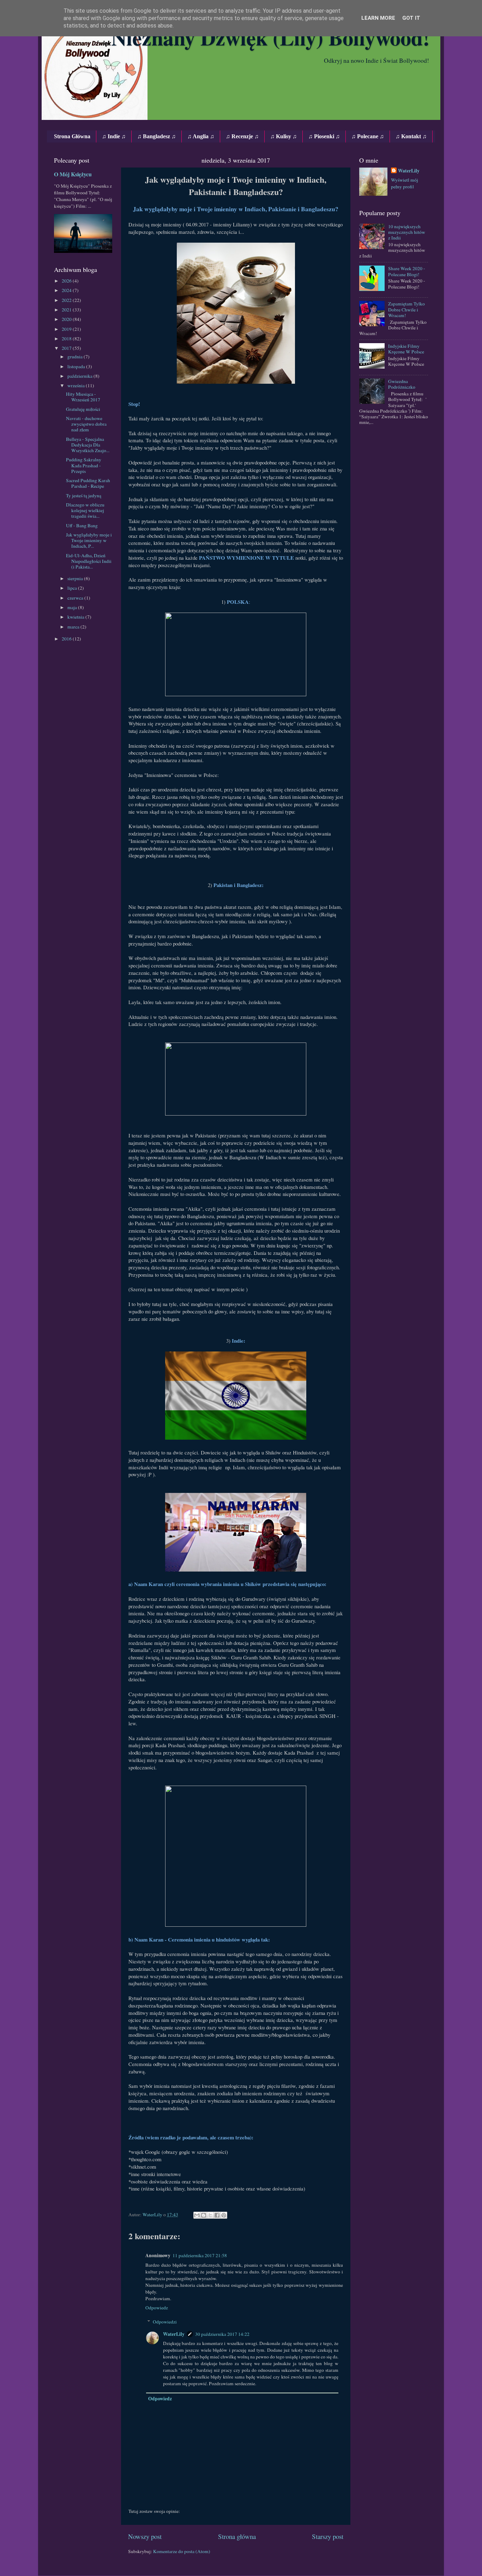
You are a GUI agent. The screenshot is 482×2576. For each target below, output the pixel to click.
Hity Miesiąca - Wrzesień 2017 (83, 397)
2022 (67, 300)
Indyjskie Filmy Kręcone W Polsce (406, 349)
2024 (67, 290)
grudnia (76, 357)
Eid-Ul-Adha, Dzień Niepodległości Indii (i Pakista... (89, 561)
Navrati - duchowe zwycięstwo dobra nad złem (86, 424)
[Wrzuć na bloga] (204, 2215)
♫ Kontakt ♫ (411, 136)
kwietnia (76, 617)
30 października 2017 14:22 (222, 2334)
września (77, 385)
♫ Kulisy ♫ (284, 136)
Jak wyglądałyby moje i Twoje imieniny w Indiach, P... (89, 540)
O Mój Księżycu (73, 174)
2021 (67, 310)
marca (74, 627)
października (80, 376)
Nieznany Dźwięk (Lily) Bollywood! (270, 37)
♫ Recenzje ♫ (242, 136)
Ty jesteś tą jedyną (84, 496)
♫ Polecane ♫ (368, 136)
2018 (67, 339)
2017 (67, 348)
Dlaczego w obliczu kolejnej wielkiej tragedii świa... (85, 510)
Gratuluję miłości (83, 409)
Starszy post (328, 2536)
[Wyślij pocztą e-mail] (197, 2215)
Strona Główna (72, 136)
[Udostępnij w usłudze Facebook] (217, 2215)
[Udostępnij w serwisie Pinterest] (224, 2215)
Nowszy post (145, 2536)
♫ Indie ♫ (114, 136)
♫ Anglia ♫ (201, 136)
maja (73, 607)
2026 (67, 281)
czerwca (76, 598)
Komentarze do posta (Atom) (182, 2551)
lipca (73, 588)
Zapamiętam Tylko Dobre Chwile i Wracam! (406, 309)
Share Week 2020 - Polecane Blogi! (407, 271)
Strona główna (237, 2536)
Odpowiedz (157, 2308)
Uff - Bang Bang (82, 525)
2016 (67, 639)
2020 (67, 319)
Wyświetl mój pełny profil (405, 183)
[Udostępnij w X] (210, 2215)
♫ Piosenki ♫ (324, 136)
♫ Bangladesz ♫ (156, 136)
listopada (77, 366)
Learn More (378, 18)
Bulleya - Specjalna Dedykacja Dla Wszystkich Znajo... (88, 445)
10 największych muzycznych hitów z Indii (407, 232)
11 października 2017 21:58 (200, 2255)
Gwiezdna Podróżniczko (402, 384)
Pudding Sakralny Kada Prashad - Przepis (84, 465)
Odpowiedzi (165, 2322)
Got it (411, 18)
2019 (67, 329)
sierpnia (76, 578)
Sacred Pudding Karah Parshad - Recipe (88, 483)
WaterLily (174, 2334)
